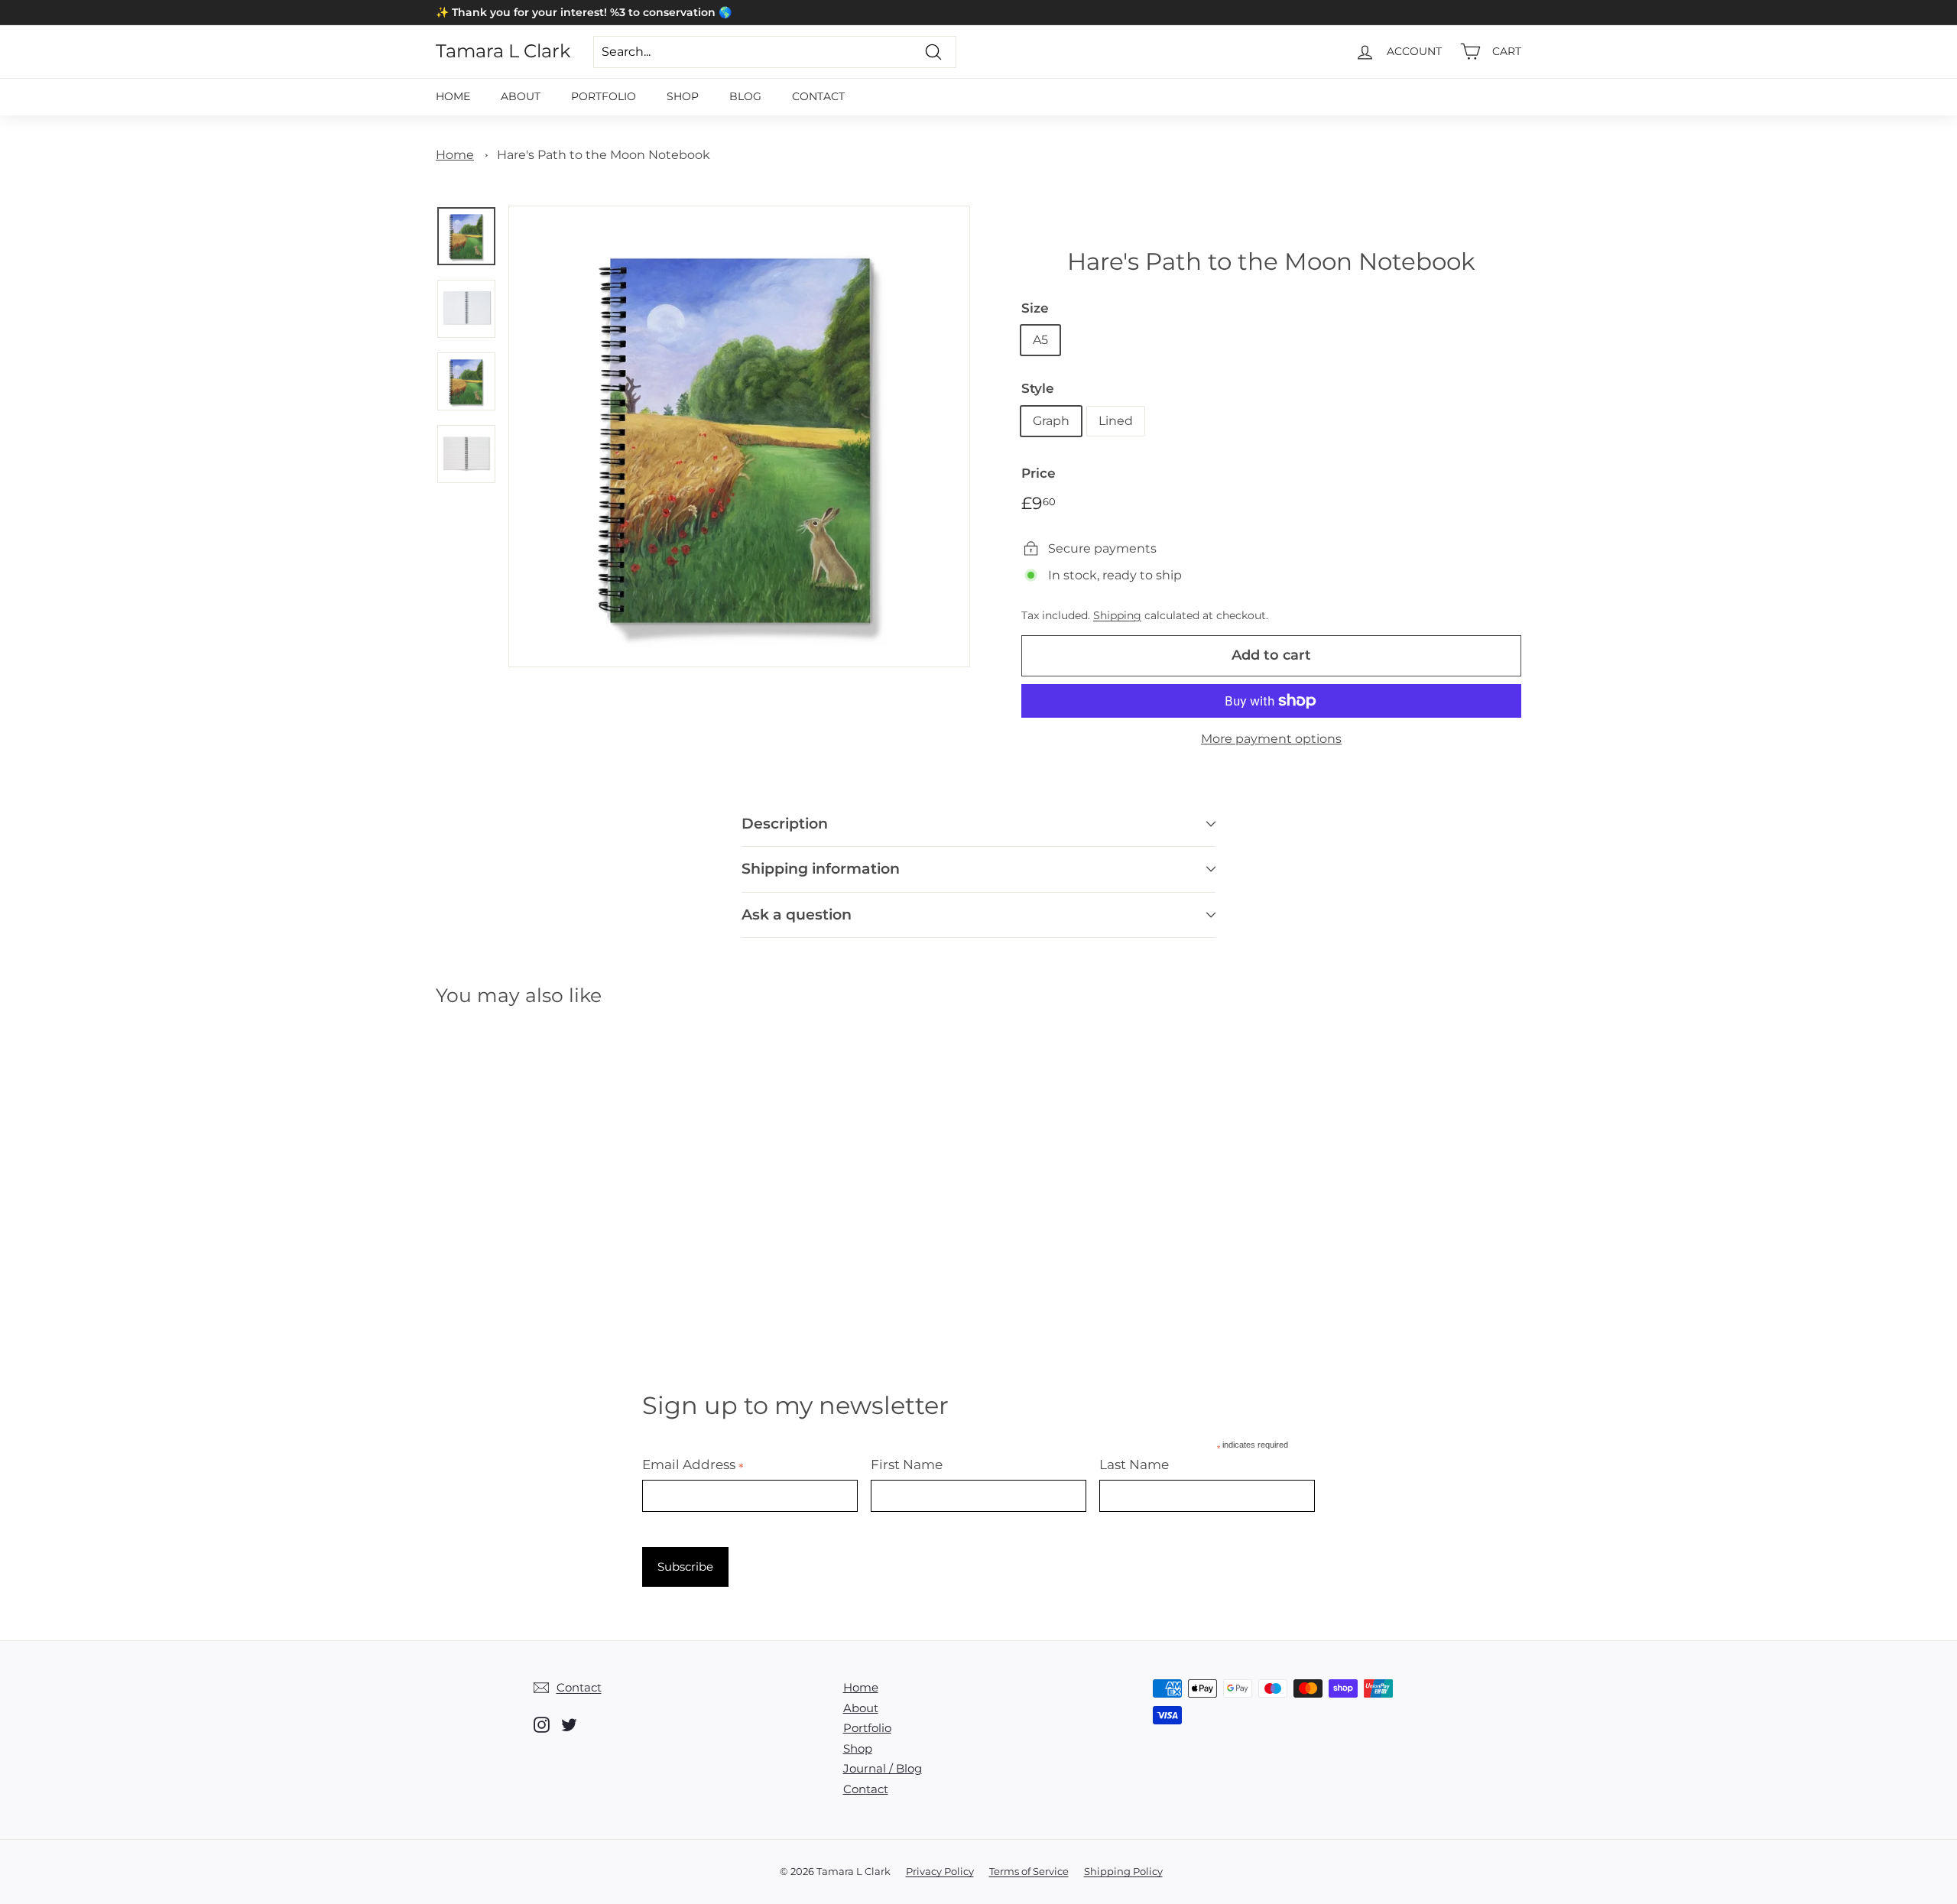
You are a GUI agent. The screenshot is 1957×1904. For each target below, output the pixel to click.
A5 (1040, 340)
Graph (1051, 421)
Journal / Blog (883, 1768)
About (521, 96)
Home (453, 96)
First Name (907, 1464)
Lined (1116, 421)
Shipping (1117, 615)
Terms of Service (1029, 1871)
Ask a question (797, 915)
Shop (683, 96)
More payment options (1271, 739)
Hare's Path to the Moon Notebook (604, 155)
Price (1039, 473)
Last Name (1134, 1464)
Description (785, 824)
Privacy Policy (940, 1871)
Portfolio (604, 96)
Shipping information (821, 869)
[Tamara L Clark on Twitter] (569, 1725)
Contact (818, 96)
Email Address (693, 1464)
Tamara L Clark (503, 51)
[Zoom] (739, 436)
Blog (745, 96)
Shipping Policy (1123, 1871)
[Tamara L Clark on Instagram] (542, 1725)
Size (1035, 308)
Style (1038, 388)
